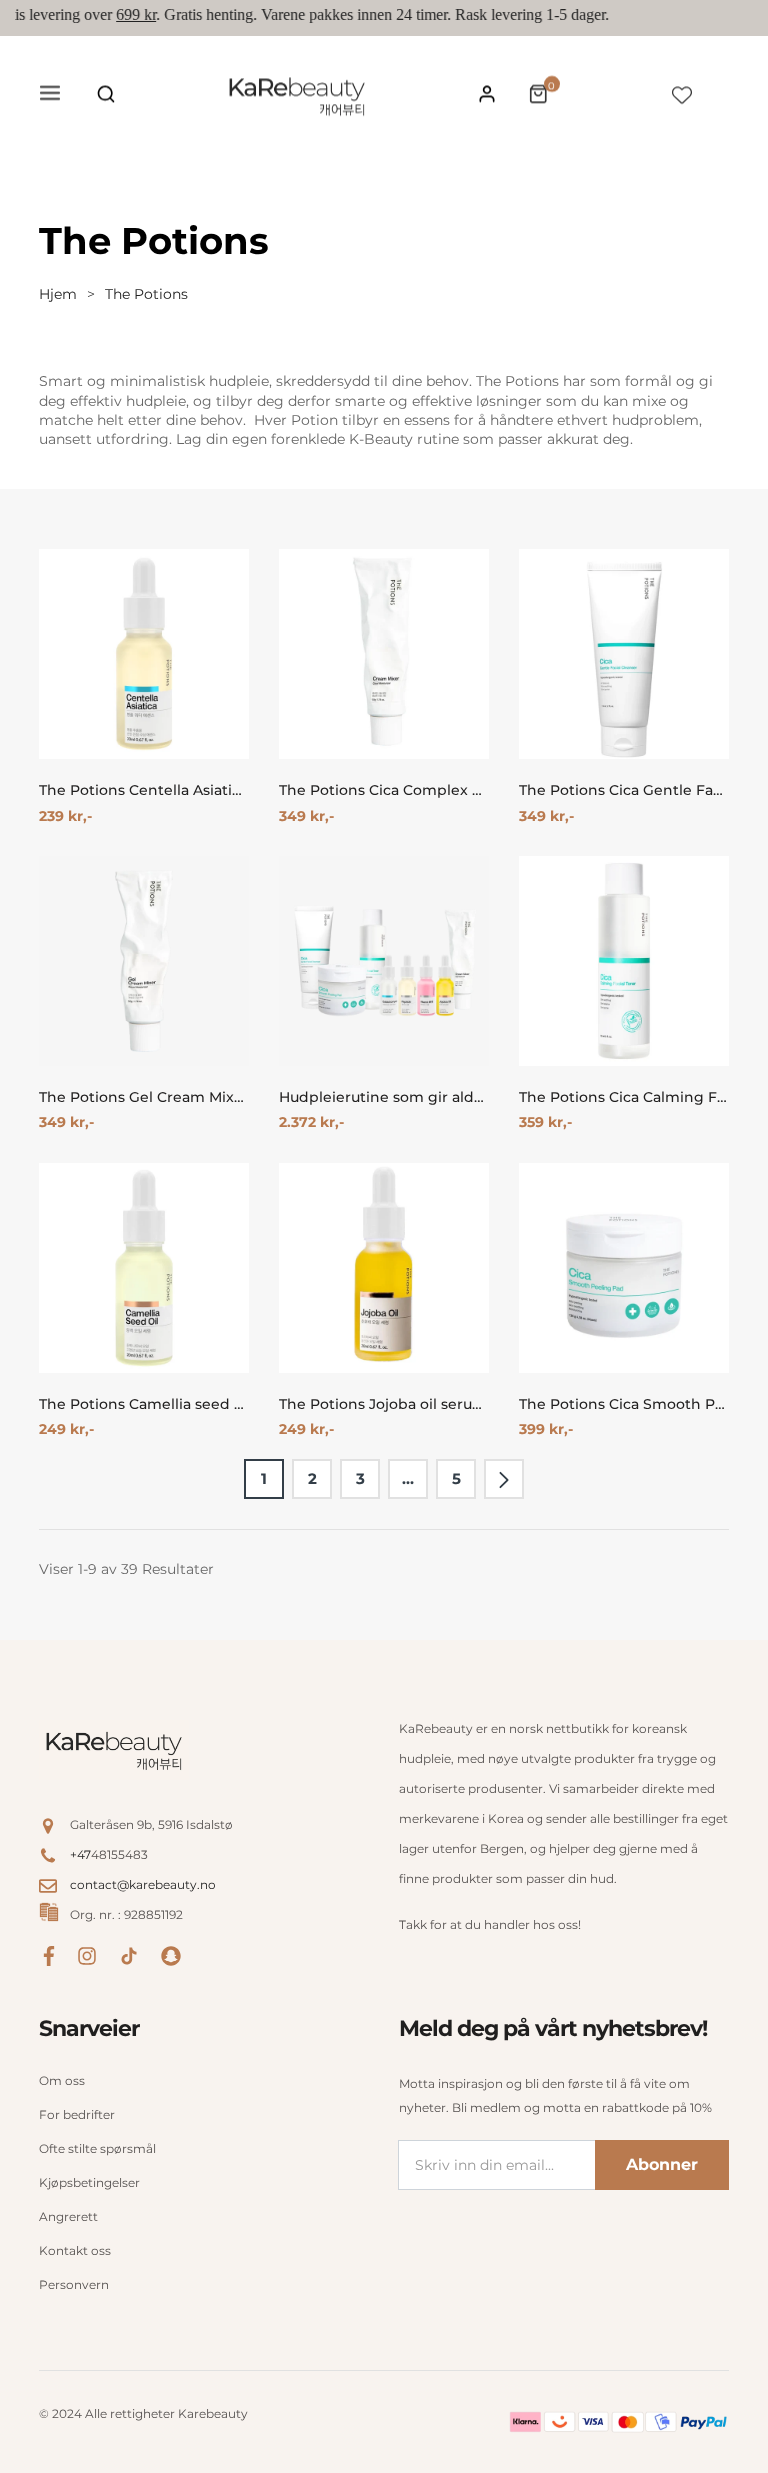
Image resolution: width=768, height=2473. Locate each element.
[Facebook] (49, 1954)
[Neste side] (504, 1479)
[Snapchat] (171, 1954)
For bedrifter (77, 2114)
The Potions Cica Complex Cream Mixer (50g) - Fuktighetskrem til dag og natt (384, 790)
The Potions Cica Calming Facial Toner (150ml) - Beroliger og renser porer (624, 1097)
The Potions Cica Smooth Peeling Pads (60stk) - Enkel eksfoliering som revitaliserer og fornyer (624, 1404)
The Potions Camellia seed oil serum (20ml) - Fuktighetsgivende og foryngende (144, 1404)
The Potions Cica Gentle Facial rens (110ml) (624, 790)
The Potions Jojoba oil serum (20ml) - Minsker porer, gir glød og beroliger (384, 1404)
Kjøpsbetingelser (89, 2182)
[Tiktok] (129, 1954)
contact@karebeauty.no (143, 1884)
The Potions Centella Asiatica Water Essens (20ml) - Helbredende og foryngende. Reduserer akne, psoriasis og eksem (144, 790)
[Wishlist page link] (682, 94)
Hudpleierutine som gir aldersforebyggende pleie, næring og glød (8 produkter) (384, 1097)
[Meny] (50, 94)
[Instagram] (87, 1954)
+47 (80, 1854)
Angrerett (68, 2216)
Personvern (74, 2284)
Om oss (62, 2080)
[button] (106, 94)
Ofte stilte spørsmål (97, 2148)
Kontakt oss (75, 2250)
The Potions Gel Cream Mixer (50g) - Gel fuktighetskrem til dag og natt (144, 1097)
